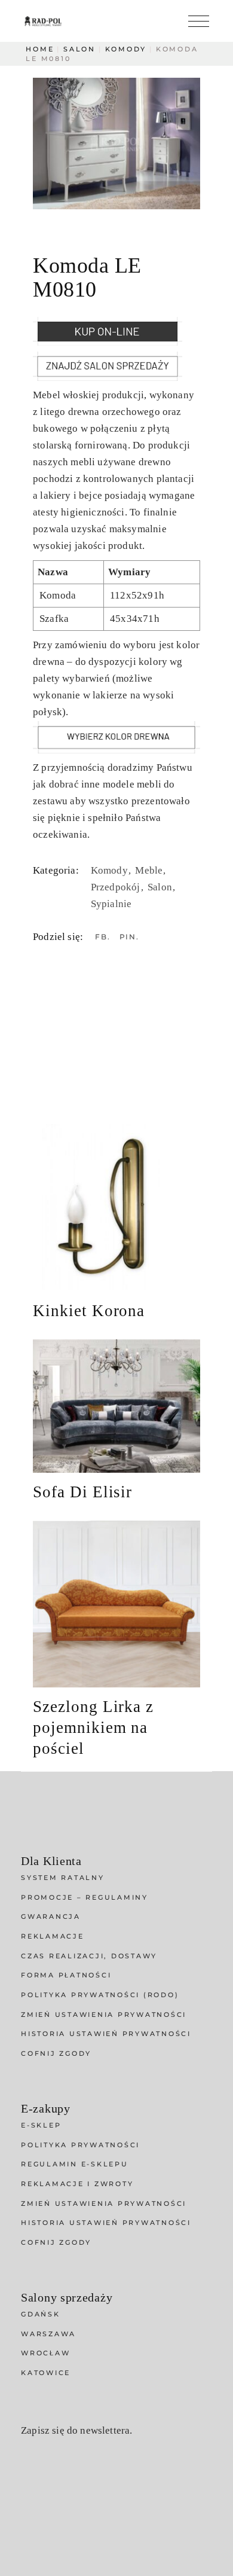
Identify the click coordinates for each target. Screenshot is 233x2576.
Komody (111, 870)
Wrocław (45, 2353)
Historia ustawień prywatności (106, 2034)
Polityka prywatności (80, 2145)
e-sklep (41, 2125)
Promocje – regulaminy (85, 1897)
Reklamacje (53, 1936)
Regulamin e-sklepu (75, 2164)
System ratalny (63, 1878)
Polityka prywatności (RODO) (100, 1995)
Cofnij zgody (56, 2053)
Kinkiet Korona (89, 1311)
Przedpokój (117, 887)
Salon (161, 887)
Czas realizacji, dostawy (89, 1956)
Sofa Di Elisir (82, 1492)
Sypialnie (111, 904)
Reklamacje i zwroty (77, 2184)
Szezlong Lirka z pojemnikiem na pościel (93, 1727)
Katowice (46, 2373)
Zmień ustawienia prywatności (104, 2015)
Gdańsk (41, 2314)
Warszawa (48, 2334)
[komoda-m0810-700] (116, 144)
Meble (150, 870)
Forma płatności (66, 1975)
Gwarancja (51, 1916)
